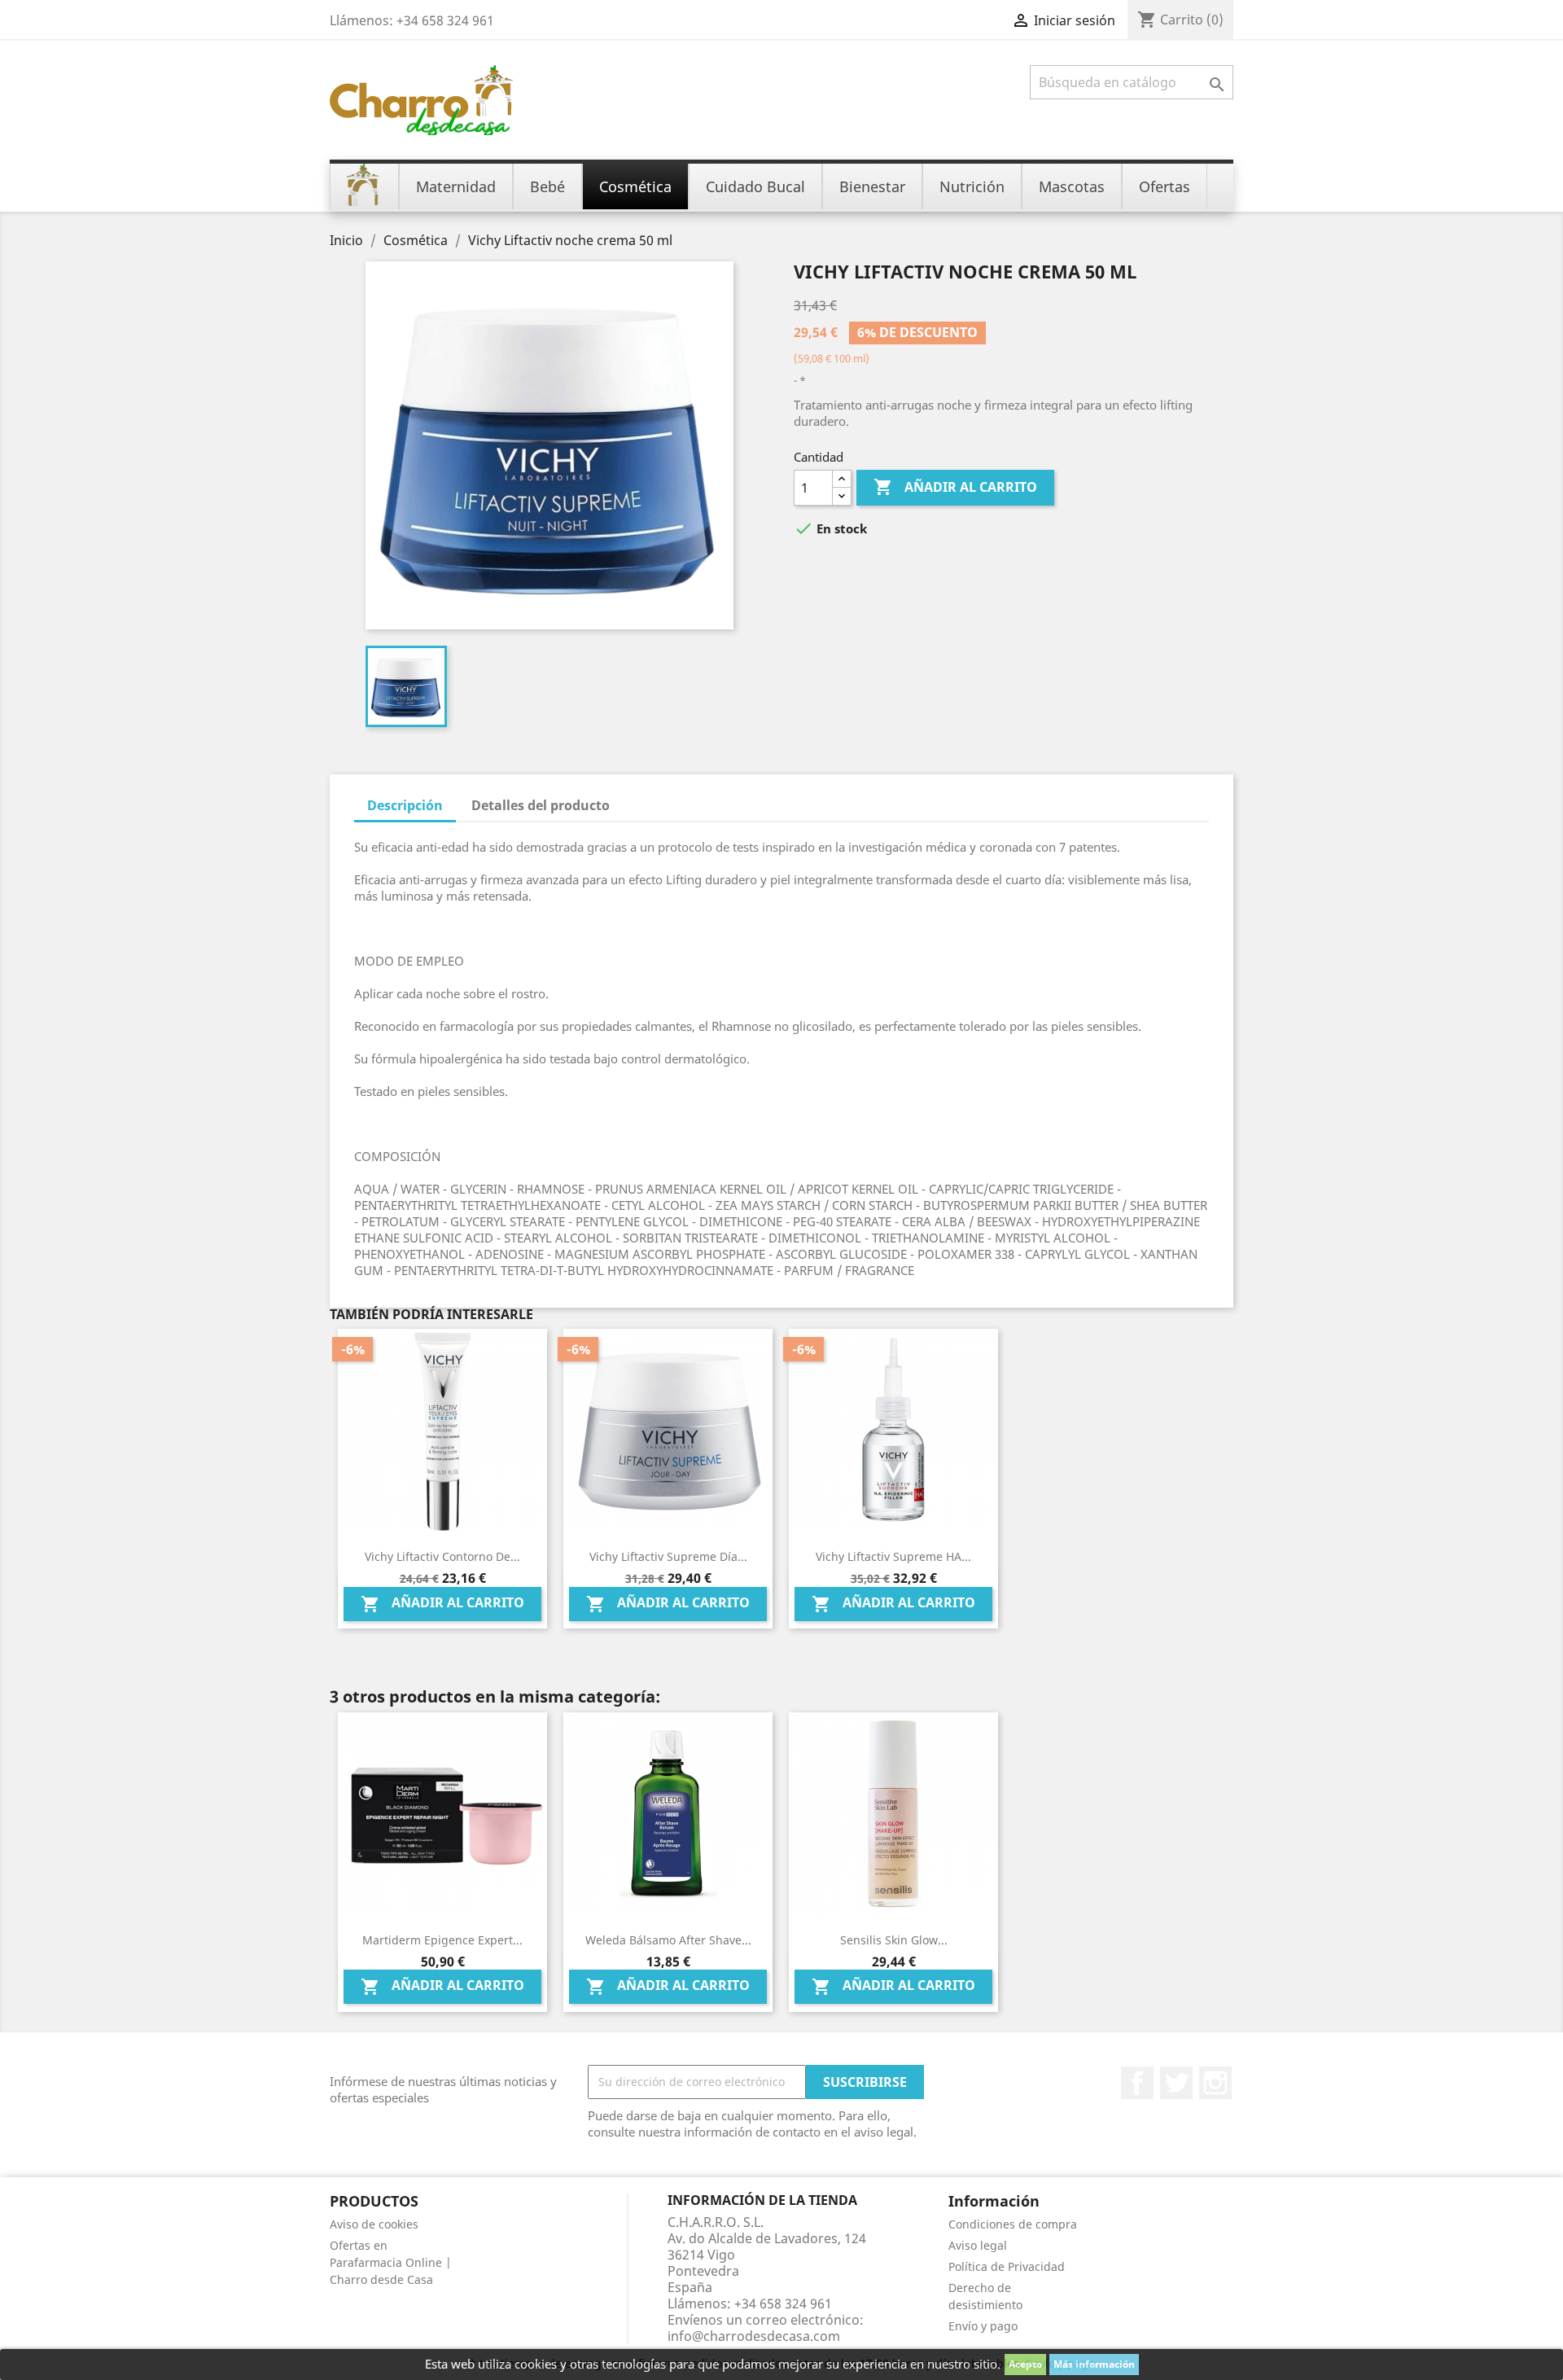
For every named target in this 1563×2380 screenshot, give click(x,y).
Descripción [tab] (405, 805)
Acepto (1025, 2364)
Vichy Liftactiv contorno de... (442, 1556)
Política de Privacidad (1007, 2266)
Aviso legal (978, 2245)
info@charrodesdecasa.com (754, 2336)
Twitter (1176, 2083)
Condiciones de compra (1013, 2224)
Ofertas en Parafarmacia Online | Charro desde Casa (391, 2262)
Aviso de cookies (374, 2224)
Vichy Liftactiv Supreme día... (668, 1556)
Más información (1094, 2364)
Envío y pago (983, 2326)
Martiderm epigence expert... (442, 1940)
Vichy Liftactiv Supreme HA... (893, 1556)
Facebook (1137, 2083)
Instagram (1215, 2083)
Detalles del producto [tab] (541, 805)
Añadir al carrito (955, 487)
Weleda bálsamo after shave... (668, 1940)
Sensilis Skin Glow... (894, 1940)
